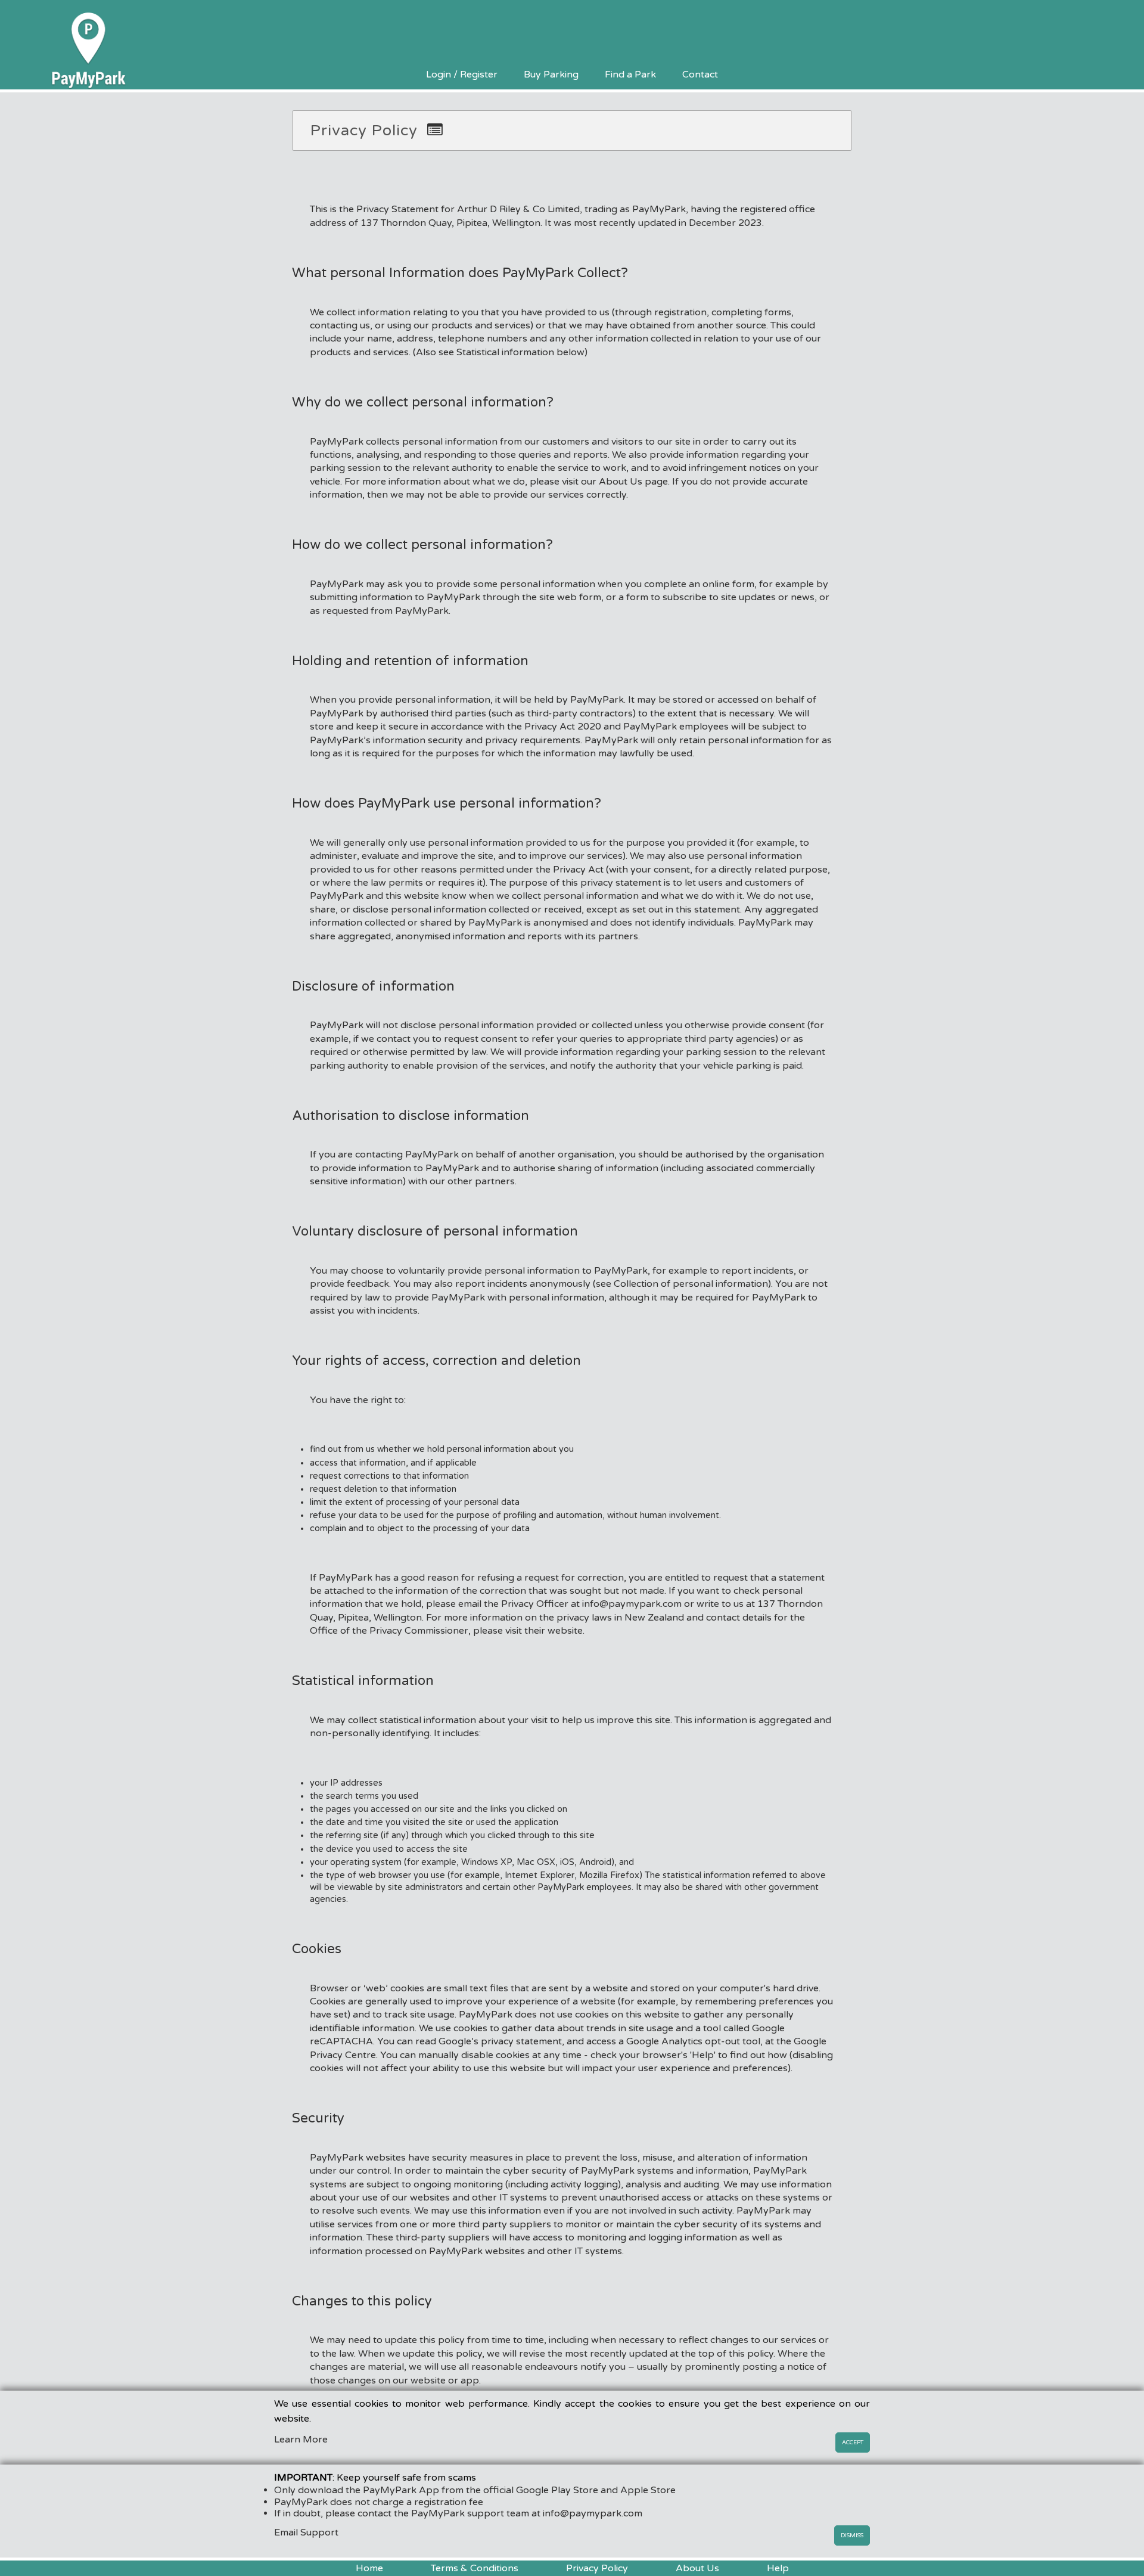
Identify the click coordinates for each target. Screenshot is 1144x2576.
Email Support (306, 2532)
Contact (700, 75)
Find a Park (630, 75)
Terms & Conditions (475, 2568)
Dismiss (852, 2535)
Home (369, 2568)
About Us (697, 2568)
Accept (853, 2442)
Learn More (301, 2440)
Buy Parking (551, 75)
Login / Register (462, 75)
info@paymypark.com (593, 2513)
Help (778, 2568)
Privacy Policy (597, 2568)
